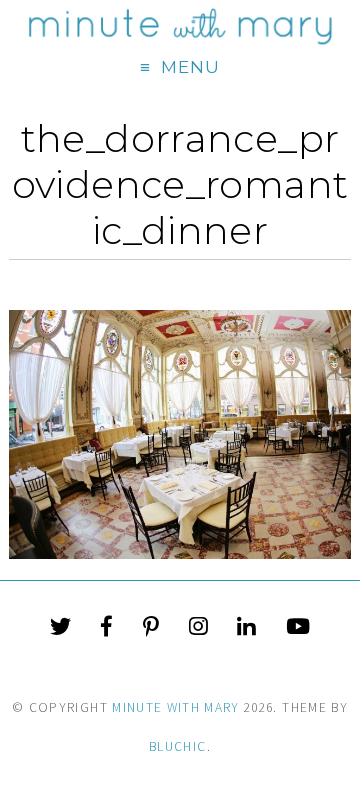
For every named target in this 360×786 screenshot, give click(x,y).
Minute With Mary (176, 707)
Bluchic (177, 746)
